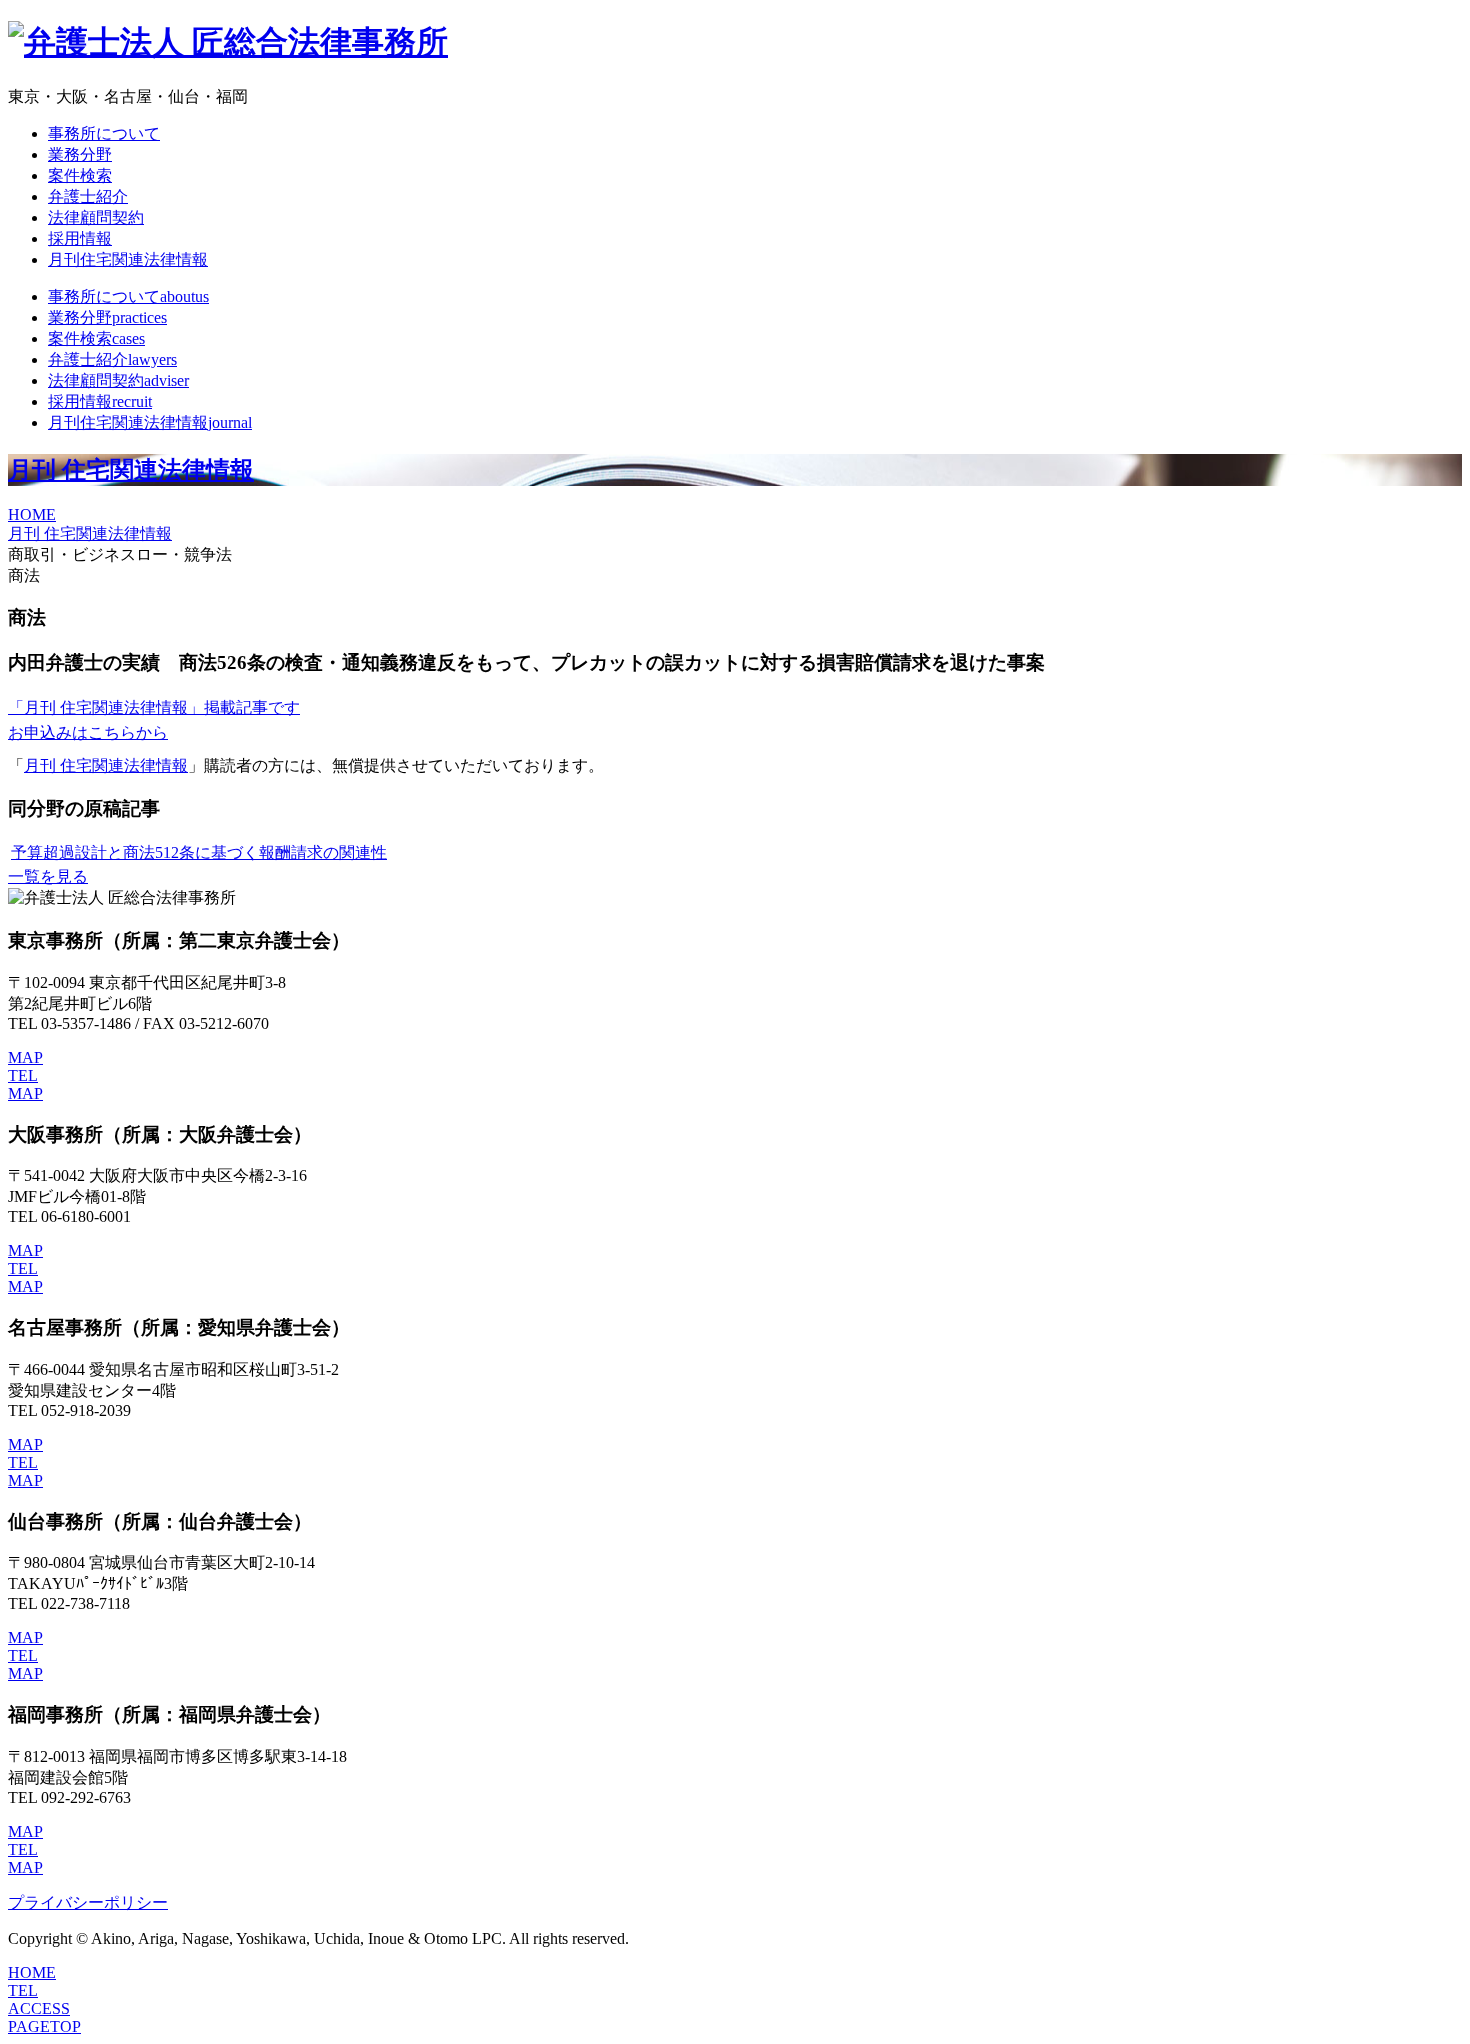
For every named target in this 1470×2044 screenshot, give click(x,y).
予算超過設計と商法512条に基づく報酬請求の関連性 (199, 852)
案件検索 (80, 175)
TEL (23, 1075)
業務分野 (80, 154)
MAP (25, 1057)
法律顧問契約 (96, 217)
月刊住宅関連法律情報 (128, 259)
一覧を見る (48, 876)
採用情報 (80, 238)
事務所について (104, 133)
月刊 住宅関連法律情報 (131, 470)
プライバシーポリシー (88, 1902)
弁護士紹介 (88, 196)
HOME (32, 514)
